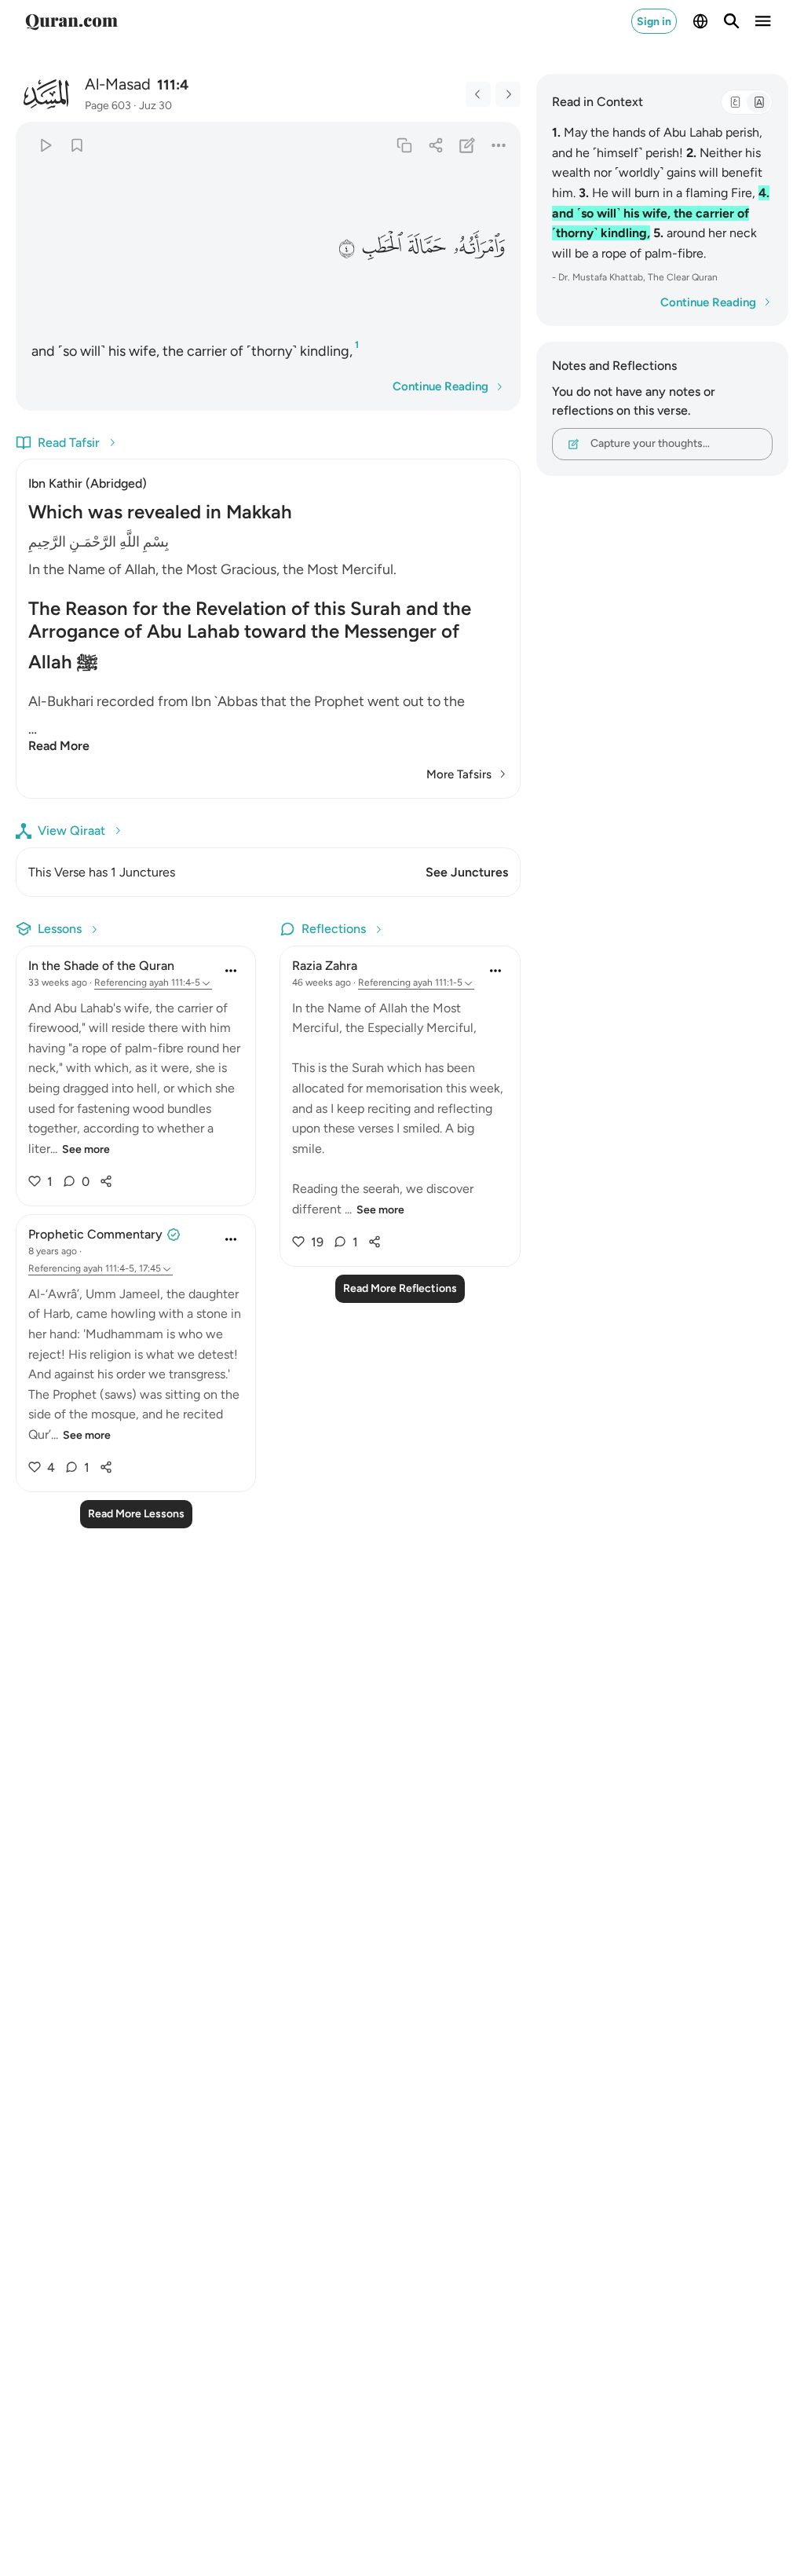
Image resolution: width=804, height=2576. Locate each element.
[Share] (435, 145)
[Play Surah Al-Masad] (45, 145)
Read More (59, 746)
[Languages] (700, 21)
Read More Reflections (400, 1288)
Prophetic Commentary (95, 1234)
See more (86, 1149)
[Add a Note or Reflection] (467, 145)
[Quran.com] (71, 21)
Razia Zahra (325, 966)
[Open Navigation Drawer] (763, 21)
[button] (478, 247)
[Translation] (758, 102)
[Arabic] (735, 102)
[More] (498, 145)
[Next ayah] (508, 94)
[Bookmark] (77, 145)
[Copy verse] (404, 145)
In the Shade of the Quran (101, 966)
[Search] (732, 21)
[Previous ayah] (478, 94)
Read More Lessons (136, 1514)
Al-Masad (118, 84)
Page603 (108, 106)
